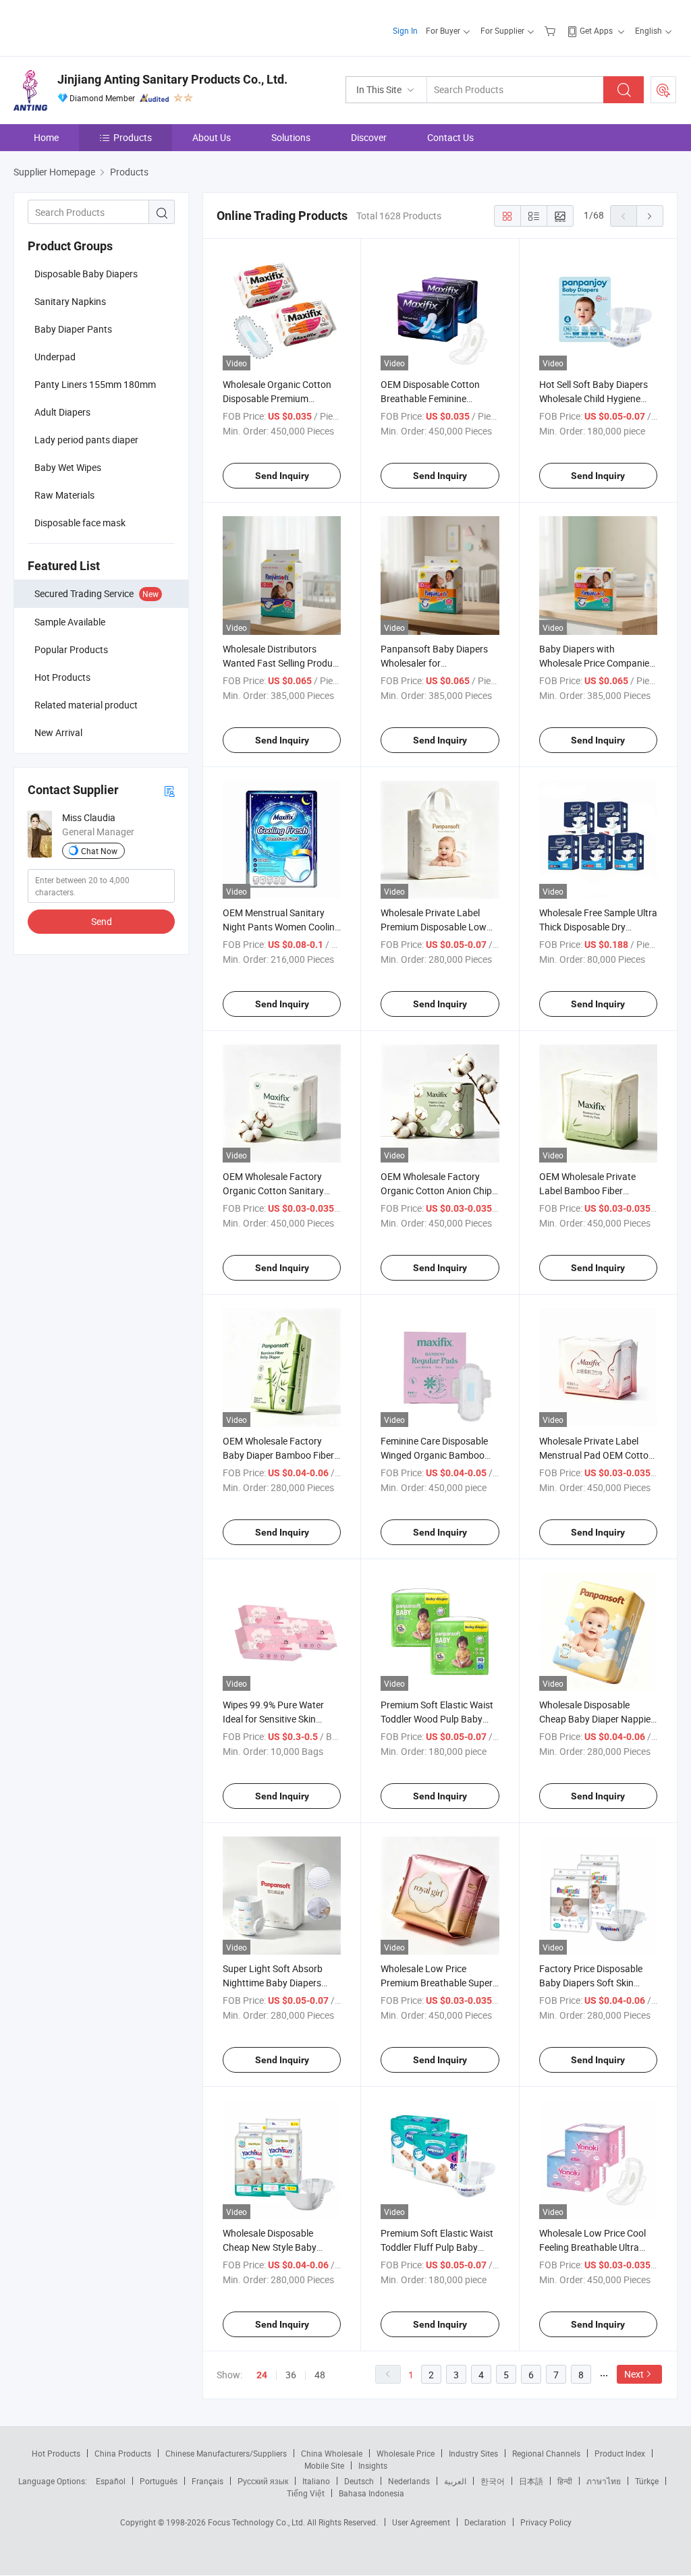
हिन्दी (565, 2481)
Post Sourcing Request (663, 90)
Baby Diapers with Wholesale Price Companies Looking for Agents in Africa (597, 663)
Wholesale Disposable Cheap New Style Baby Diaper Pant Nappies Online (280, 2247)
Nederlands (409, 2481)
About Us (212, 137)
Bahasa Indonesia (371, 2493)
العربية (455, 2481)
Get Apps (596, 30)
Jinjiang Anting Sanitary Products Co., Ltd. (172, 79)
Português (159, 2481)
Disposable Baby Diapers (86, 274)
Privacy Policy (546, 2522)
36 (291, 2375)
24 (262, 2375)
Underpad (55, 357)
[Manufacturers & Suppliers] (100, 27)
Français (208, 2481)
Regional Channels (546, 2453)
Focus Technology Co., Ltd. (257, 2522)
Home (46, 137)
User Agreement (421, 2522)
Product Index (620, 2453)
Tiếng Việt (306, 2493)
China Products (123, 2453)
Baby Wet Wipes (68, 467)
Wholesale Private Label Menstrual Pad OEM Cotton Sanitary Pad (597, 1455)
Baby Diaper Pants (73, 329)
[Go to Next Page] (650, 216)
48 (320, 2375)
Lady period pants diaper (86, 440)
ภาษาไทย (604, 2481)
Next (634, 2374)
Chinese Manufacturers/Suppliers (226, 2453)
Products (133, 137)
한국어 (493, 2481)
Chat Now (99, 851)
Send (102, 921)
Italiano (316, 2481)
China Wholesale (332, 2453)
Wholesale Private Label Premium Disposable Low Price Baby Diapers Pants (434, 927)
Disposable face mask (80, 523)
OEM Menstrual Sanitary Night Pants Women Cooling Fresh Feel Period (281, 927)
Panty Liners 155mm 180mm (95, 384)
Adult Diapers (62, 412)
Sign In (405, 30)
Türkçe (647, 2481)
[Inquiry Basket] (552, 30)
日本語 (531, 2481)
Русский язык (263, 2481)
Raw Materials (64, 495)
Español (111, 2481)
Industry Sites (473, 2453)
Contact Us (450, 137)
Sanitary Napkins (70, 301)
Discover (369, 137)
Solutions (291, 137)
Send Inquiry (282, 476)
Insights (373, 2465)
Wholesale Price (406, 2453)
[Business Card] (169, 790)
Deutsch (359, 2481)
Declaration (485, 2522)
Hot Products (56, 2453)
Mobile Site (324, 2465)
